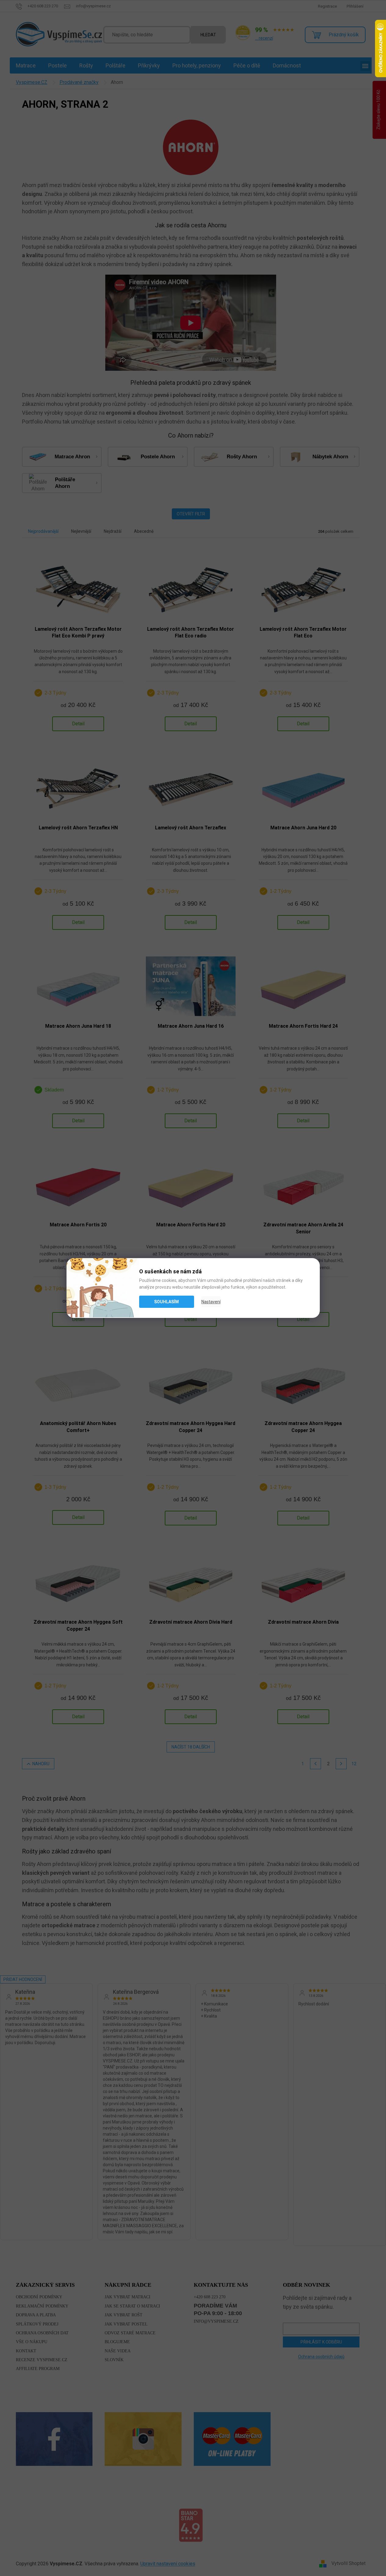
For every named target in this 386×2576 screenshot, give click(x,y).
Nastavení (211, 1302)
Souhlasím (166, 1302)
